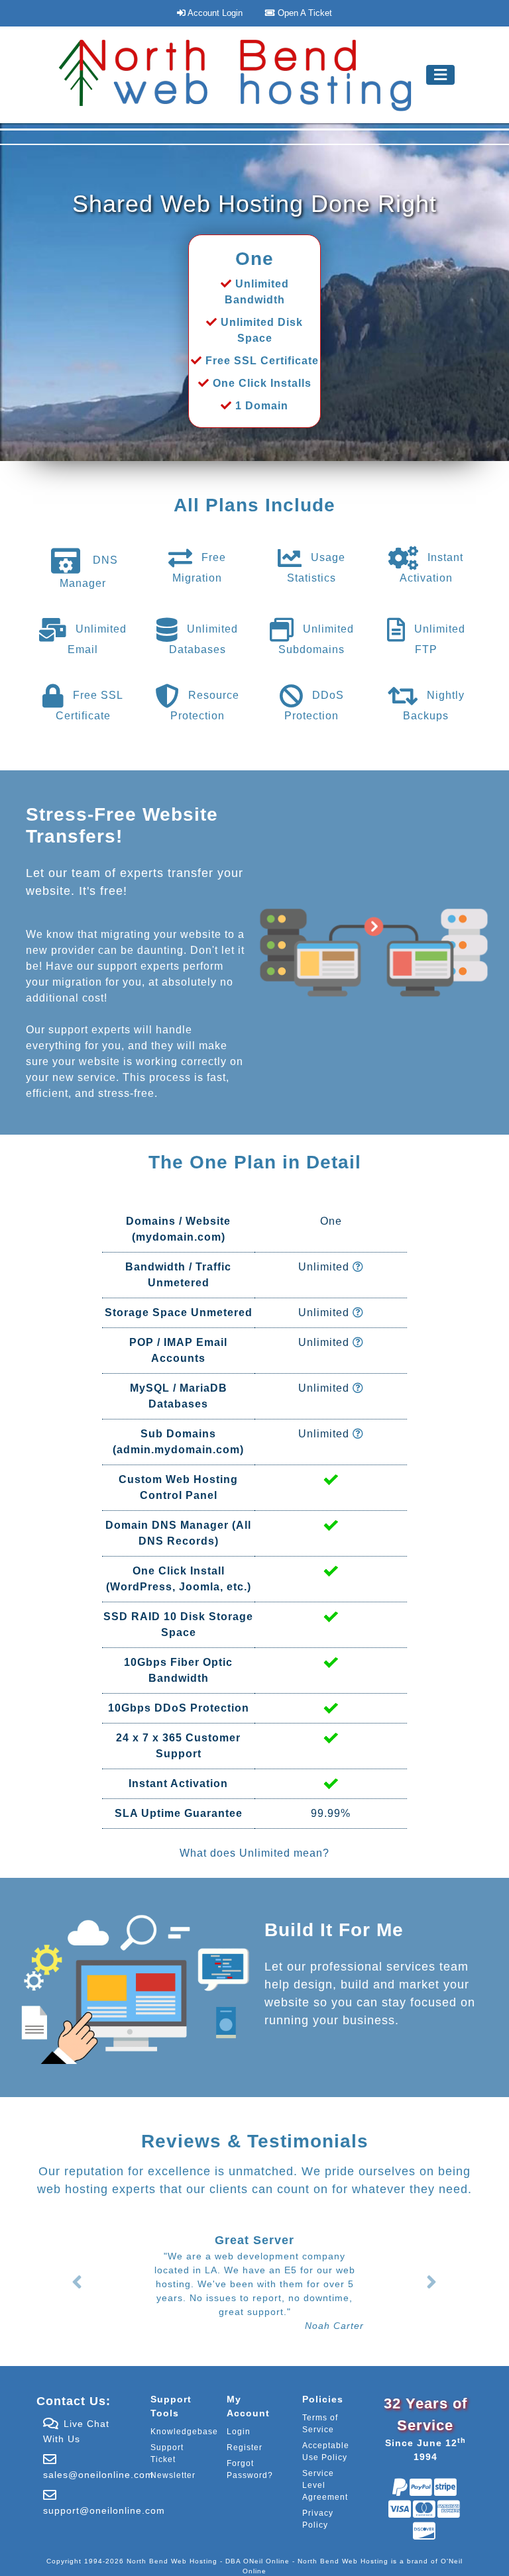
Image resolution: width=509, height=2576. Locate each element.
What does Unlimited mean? (254, 1853)
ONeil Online (266, 2561)
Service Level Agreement (325, 2485)
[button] (77, 2282)
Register (245, 2447)
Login (239, 2432)
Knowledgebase (184, 2432)
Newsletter (173, 2475)
